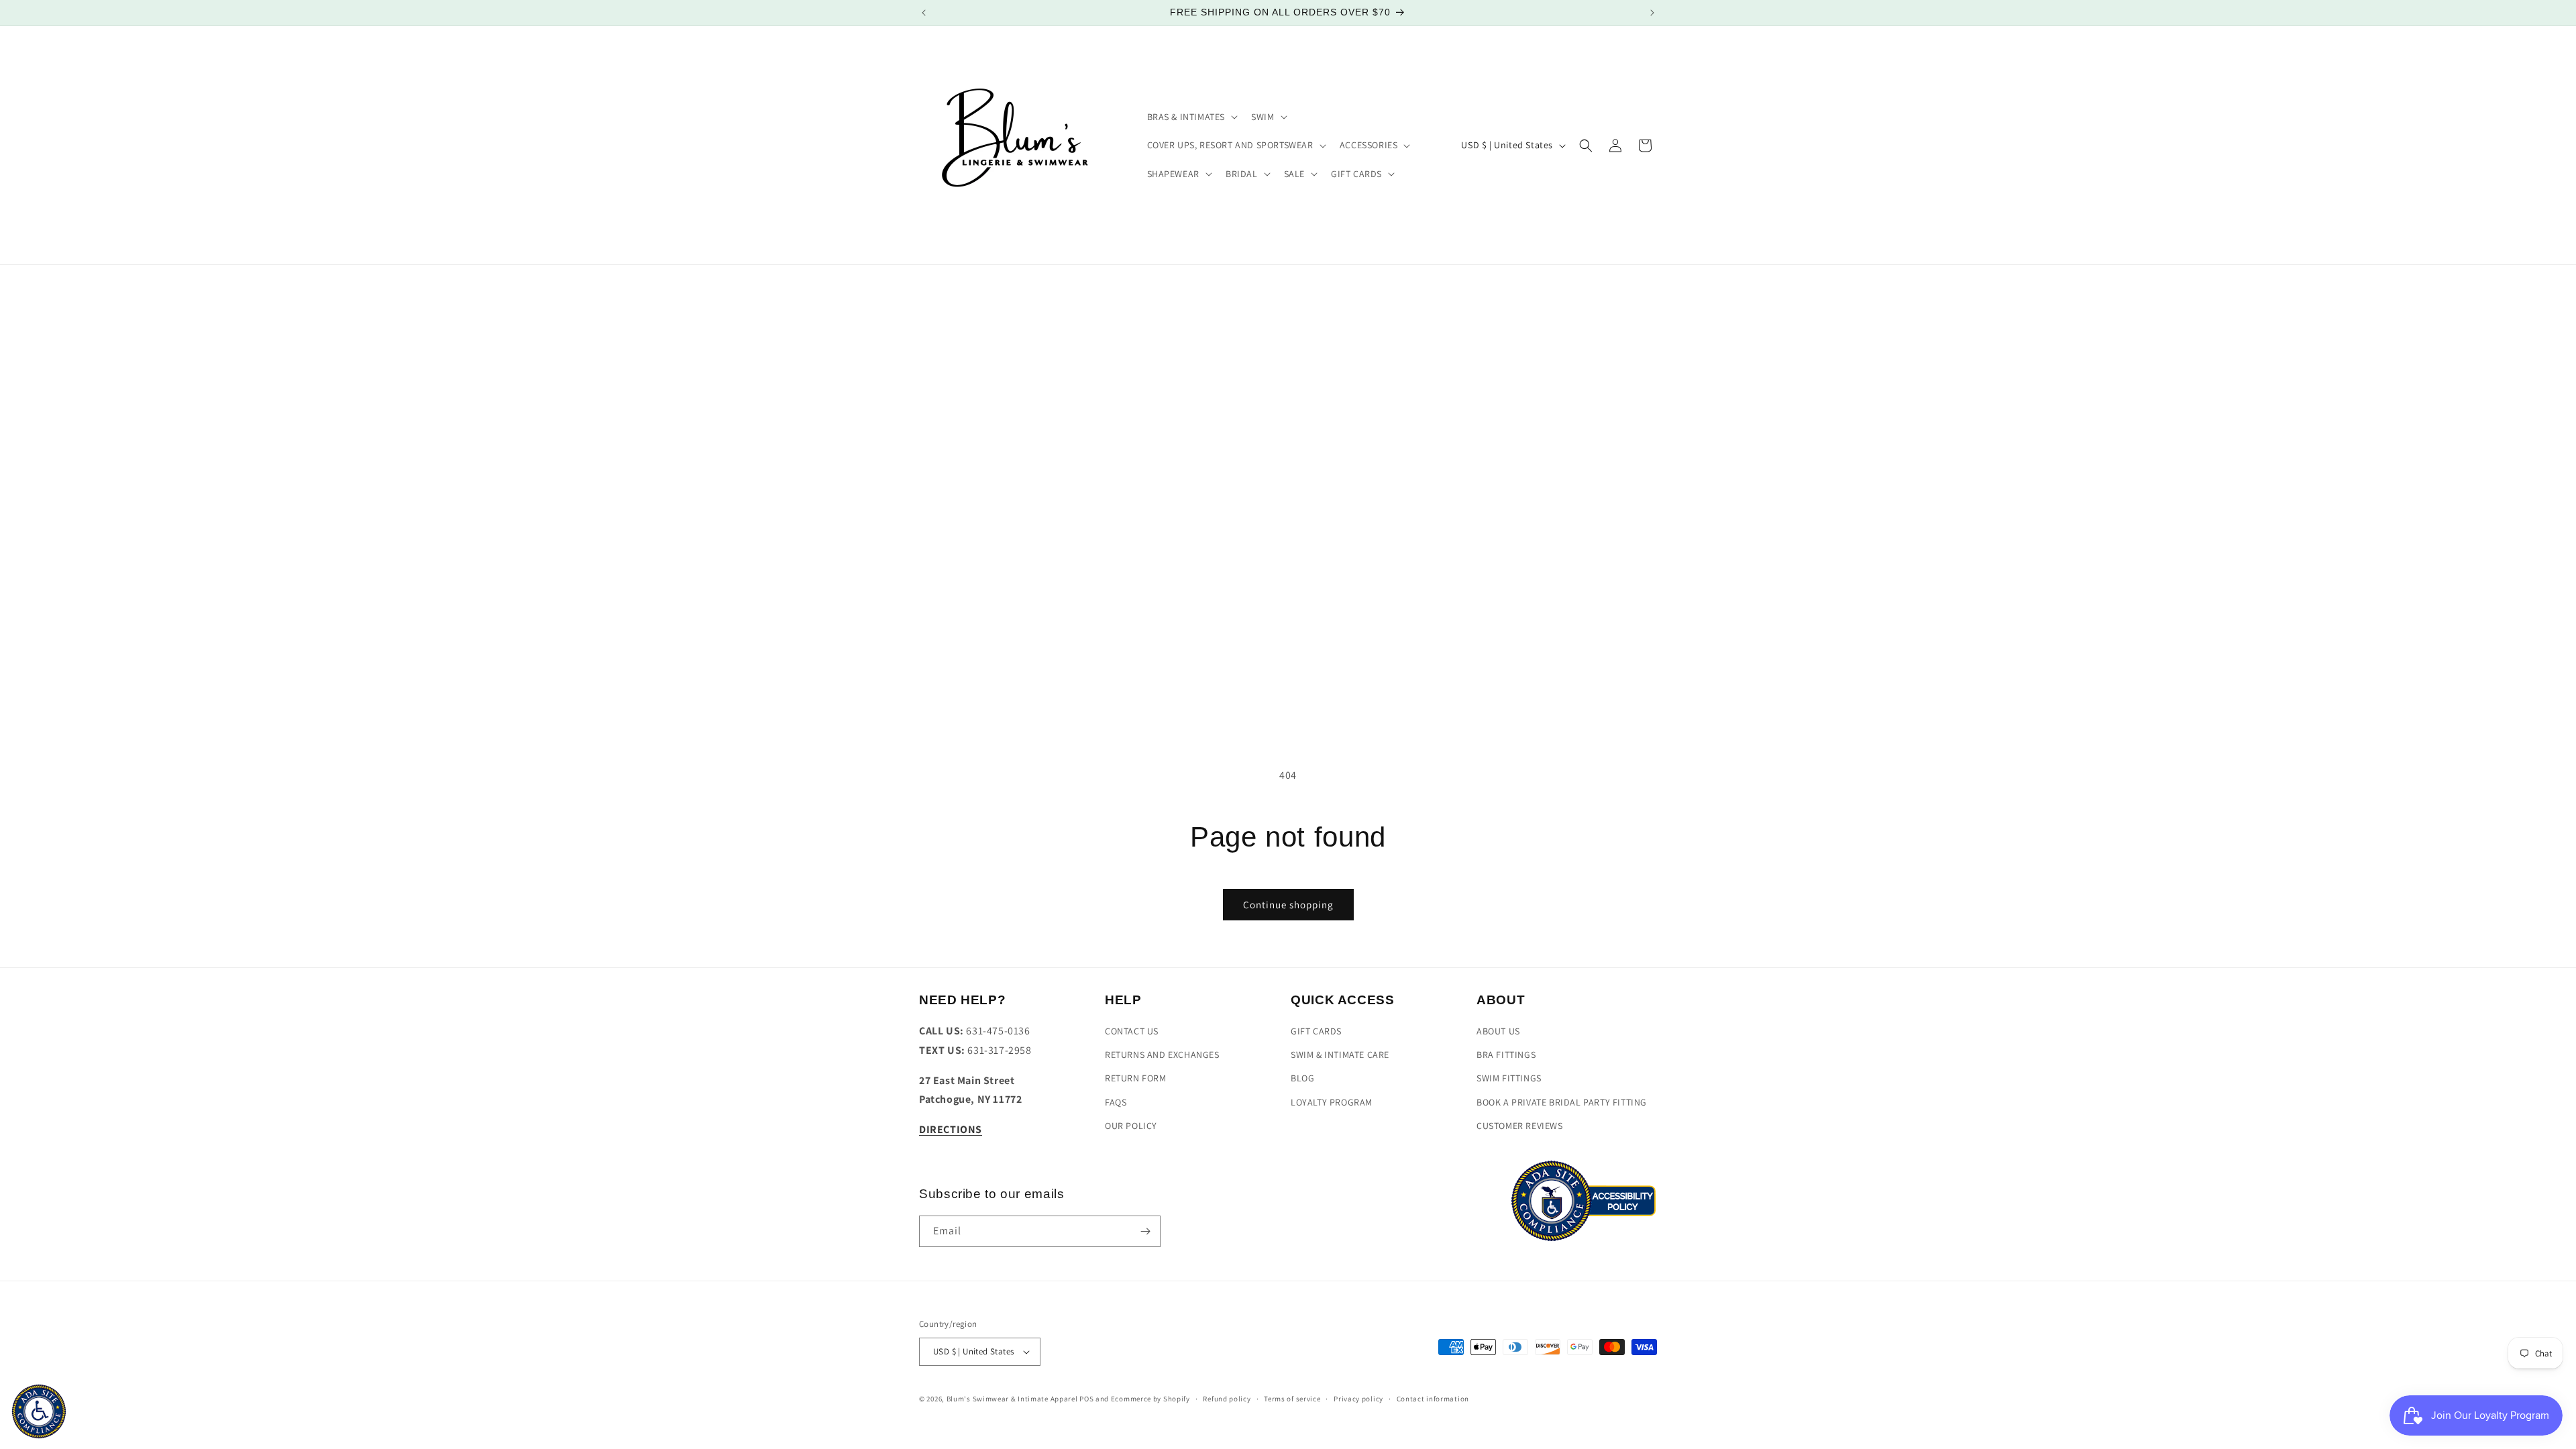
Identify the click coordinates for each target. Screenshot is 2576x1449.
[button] (1191, 117)
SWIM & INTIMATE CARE (1340, 1055)
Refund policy (1227, 1399)
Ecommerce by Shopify (1150, 1399)
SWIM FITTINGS (1509, 1079)
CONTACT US (1132, 1032)
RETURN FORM (1136, 1079)
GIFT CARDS (1316, 1032)
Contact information (1433, 1399)
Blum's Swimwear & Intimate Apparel (1012, 1399)
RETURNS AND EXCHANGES (1162, 1055)
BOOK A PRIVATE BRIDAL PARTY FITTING (1562, 1102)
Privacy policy (1358, 1399)
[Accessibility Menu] (39, 1411)
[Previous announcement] (924, 13)
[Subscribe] (1145, 1231)
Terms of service (1292, 1399)
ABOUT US (1498, 1032)
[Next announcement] (1652, 13)
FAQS (1116, 1102)
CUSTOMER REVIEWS (1520, 1126)
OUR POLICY (1131, 1126)
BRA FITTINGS (1506, 1055)
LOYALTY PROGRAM (1332, 1102)
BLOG (1302, 1079)
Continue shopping (1288, 905)
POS (1086, 1399)
